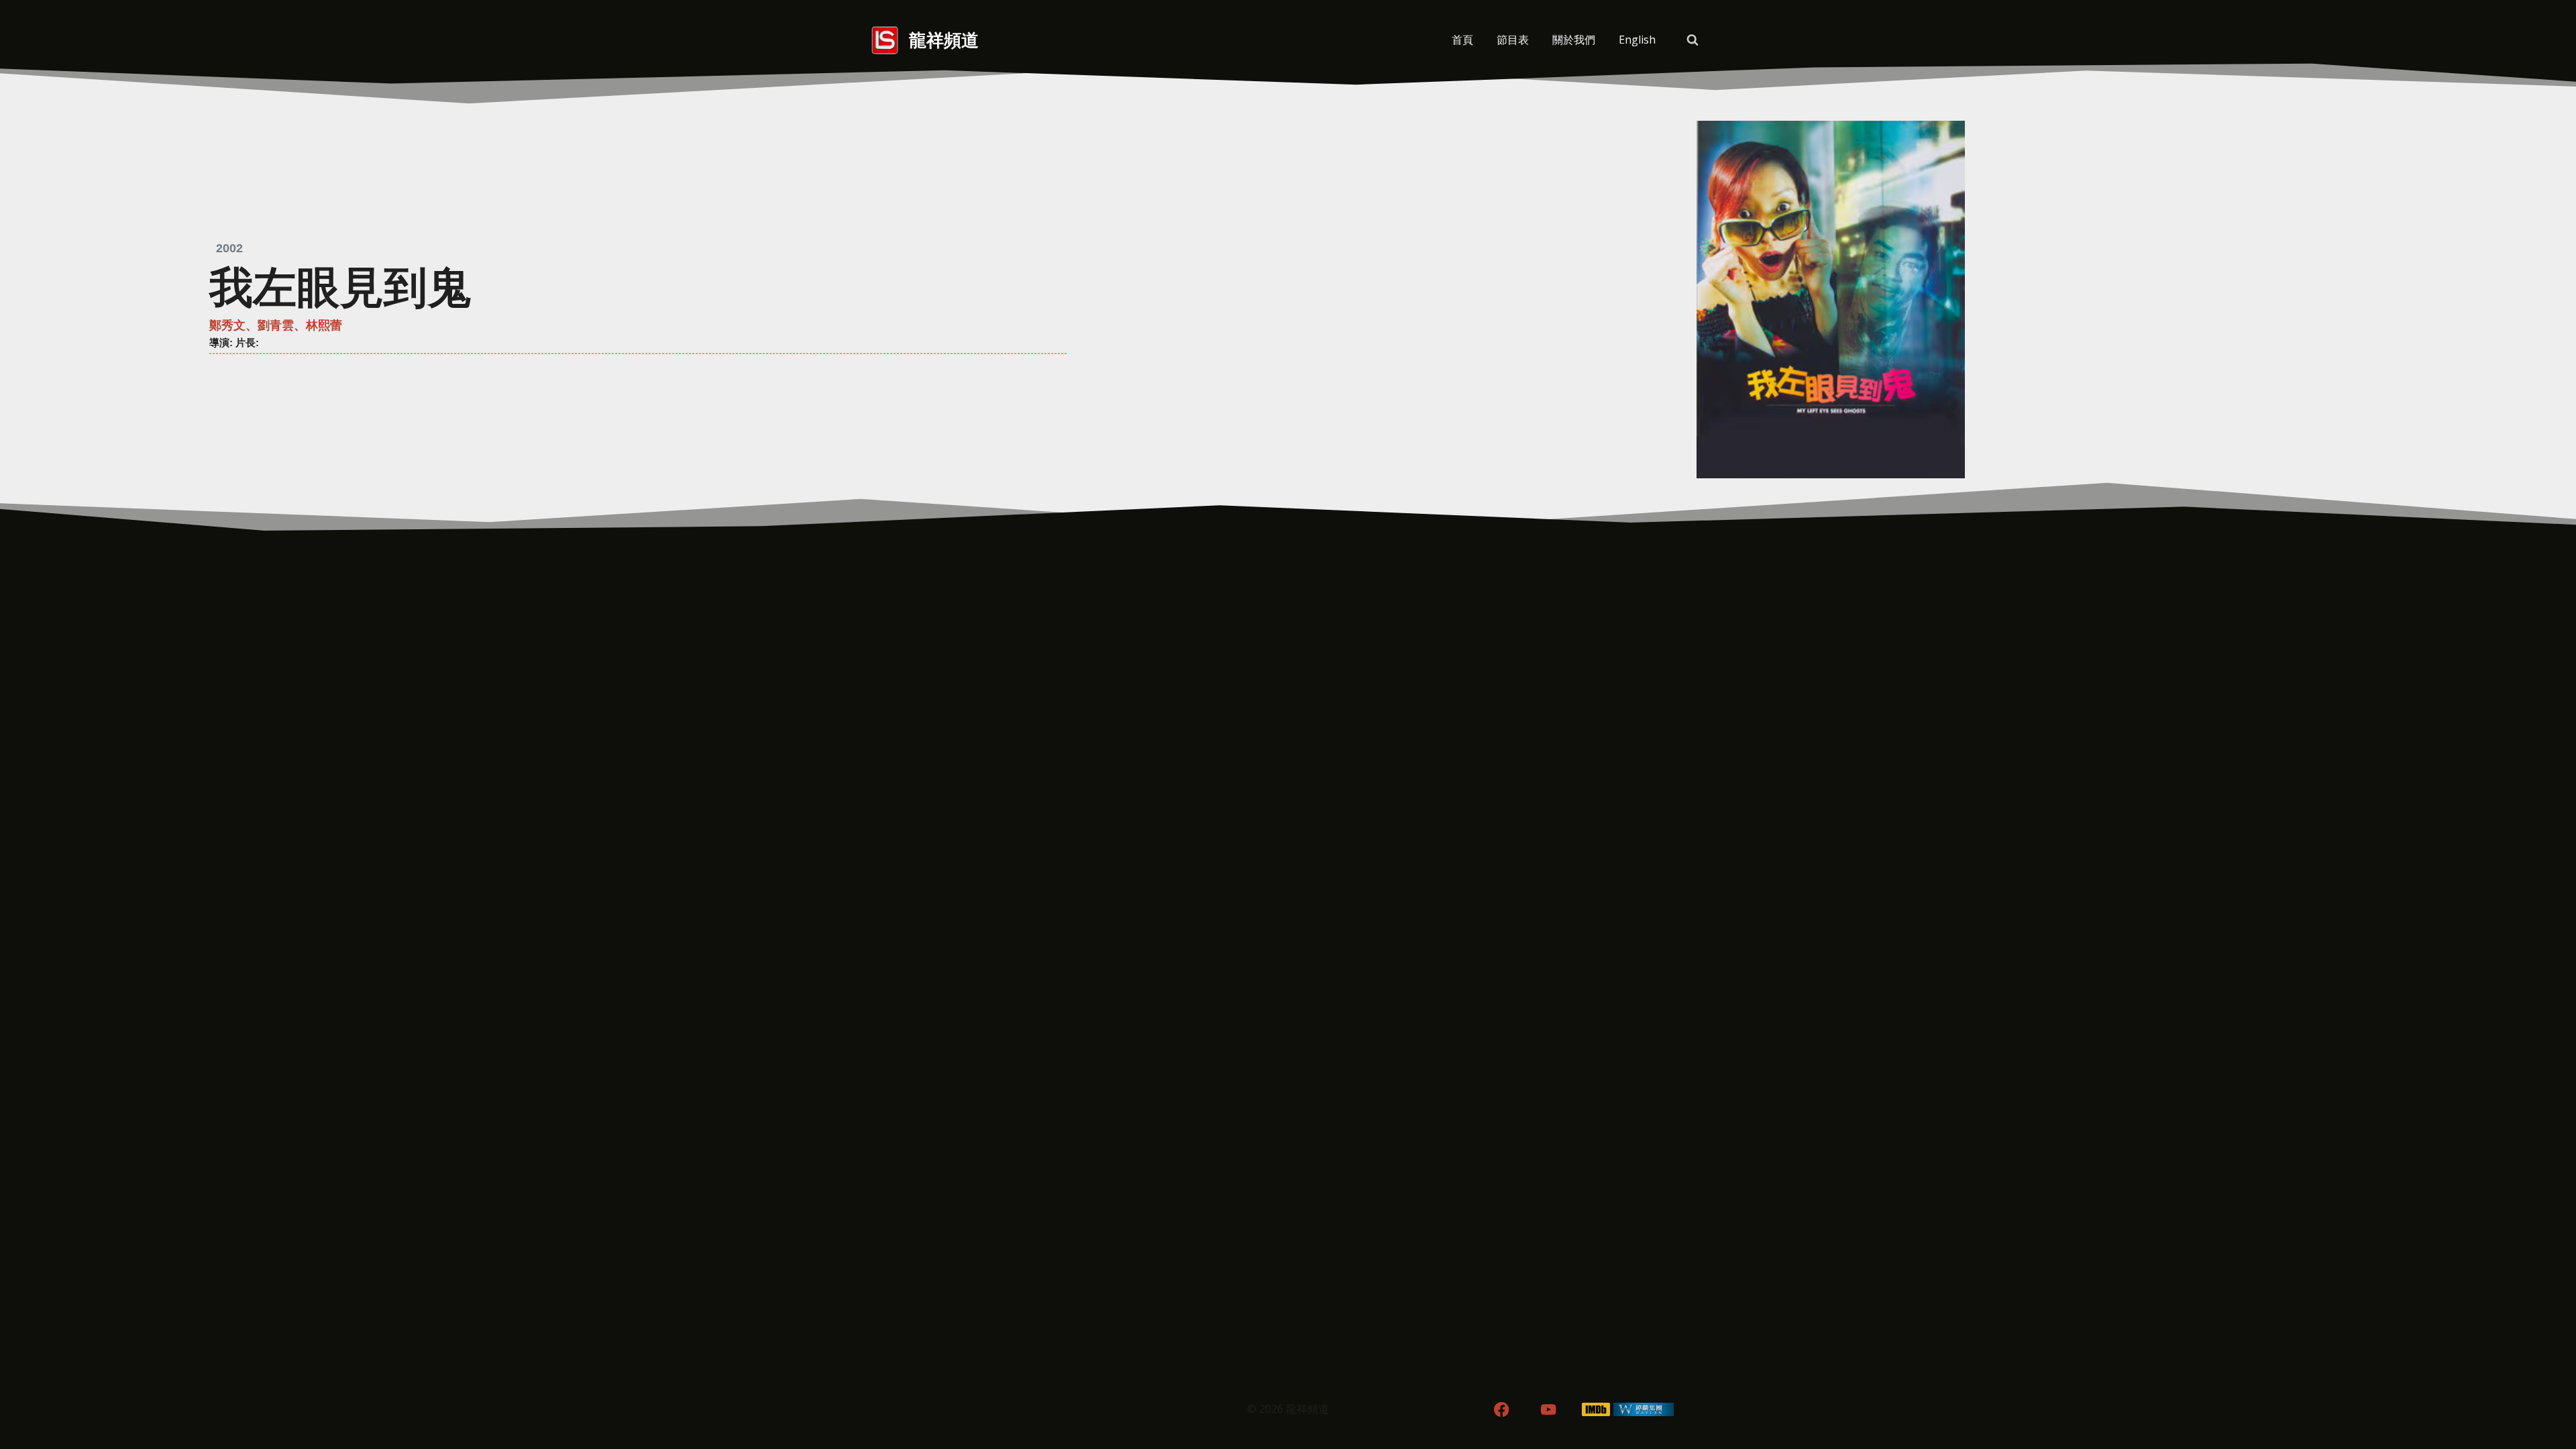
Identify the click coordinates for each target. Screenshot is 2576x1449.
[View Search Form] (1693, 40)
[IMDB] (1596, 1410)
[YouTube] (1549, 1410)
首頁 (1462, 40)
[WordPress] (1644, 1410)
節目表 (1513, 40)
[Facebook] (1501, 1410)
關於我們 (1574, 40)
